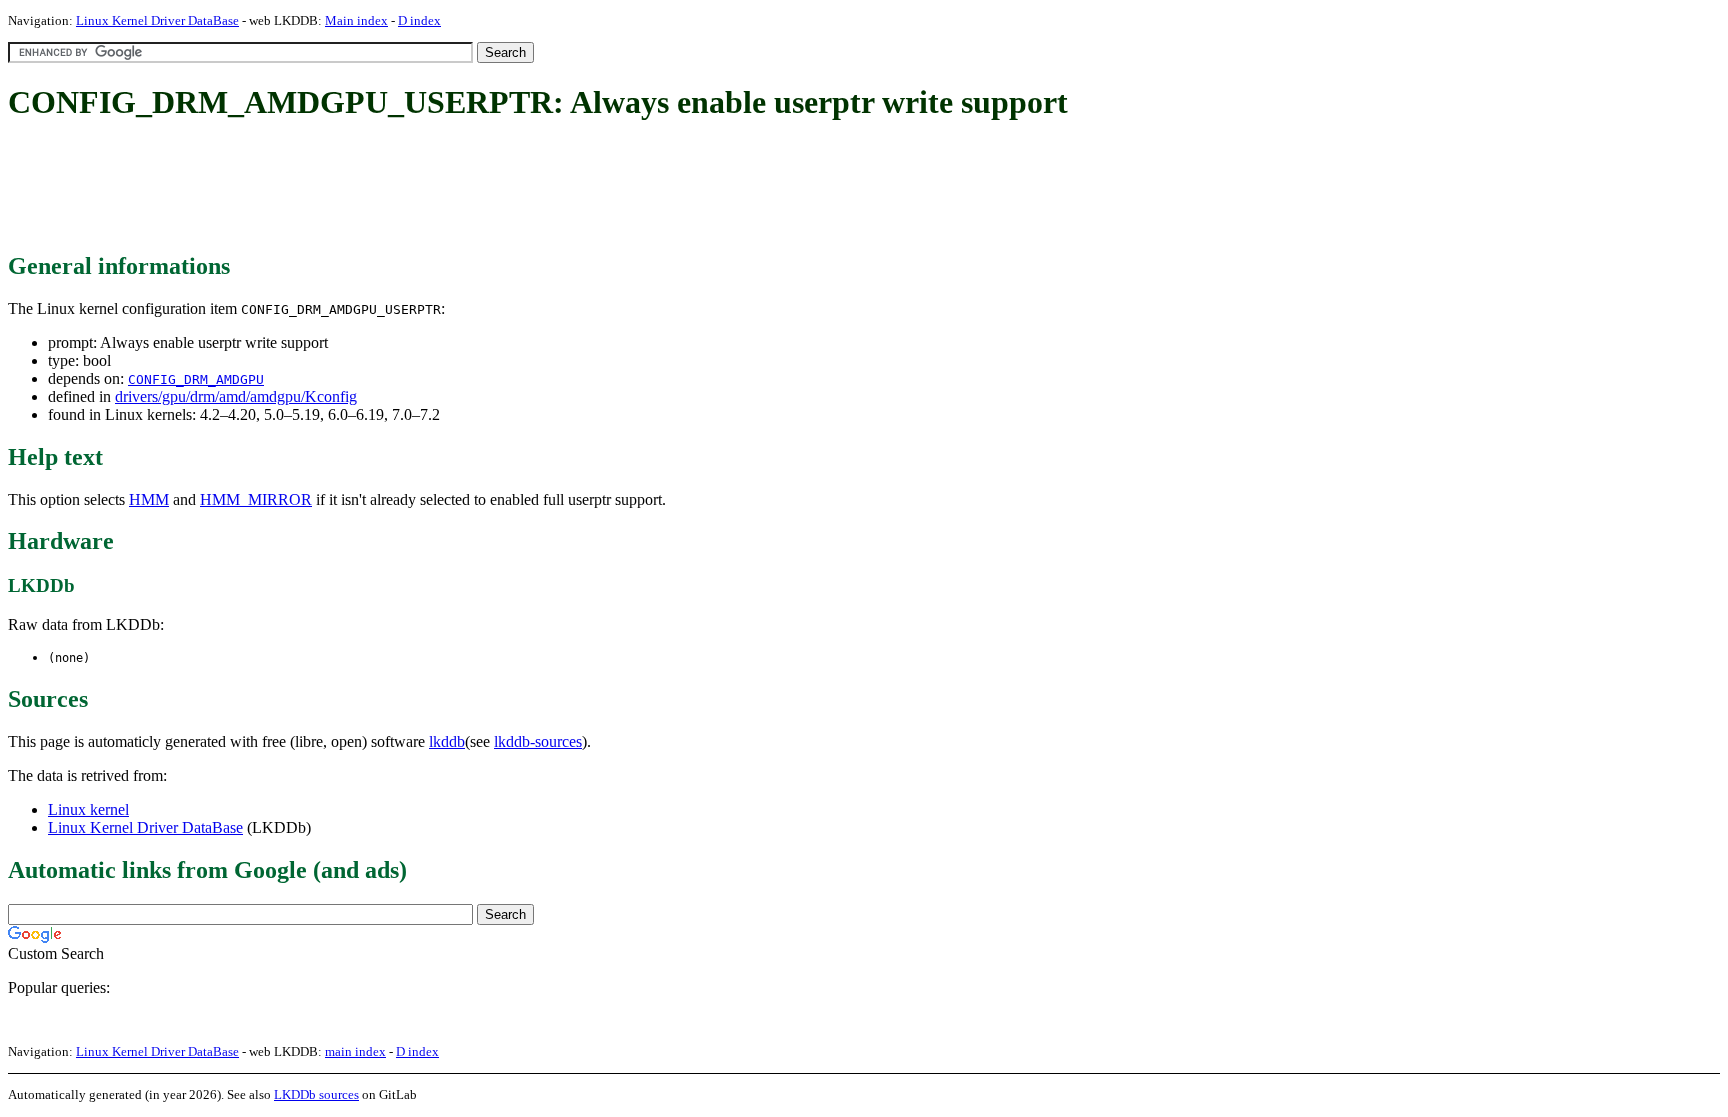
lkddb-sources (538, 741)
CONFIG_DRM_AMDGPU (196, 379)
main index (355, 1051)
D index (419, 20)
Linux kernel (88, 809)
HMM (149, 499)
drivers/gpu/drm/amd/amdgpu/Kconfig (236, 396)
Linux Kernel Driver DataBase (157, 20)
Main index (356, 20)
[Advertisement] (372, 188)
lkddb (447, 741)
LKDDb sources (316, 1094)
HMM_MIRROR (256, 499)
